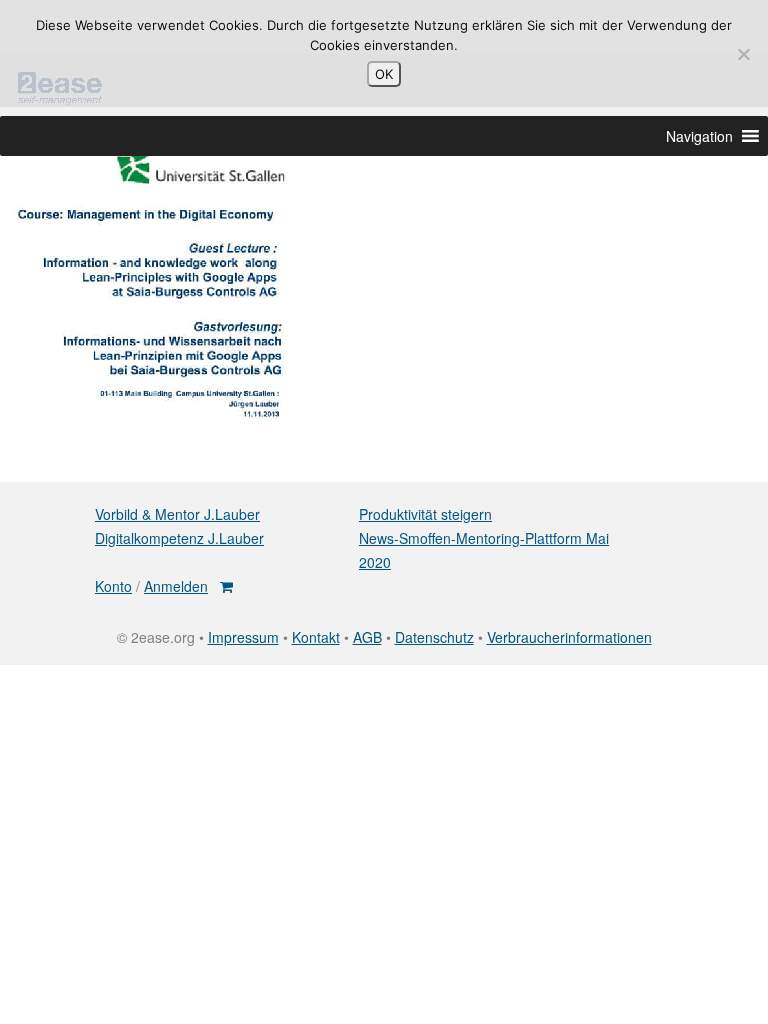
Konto (113, 586)
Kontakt (316, 637)
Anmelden (176, 586)
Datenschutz (434, 637)
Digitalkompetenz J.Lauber (179, 538)
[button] (699, 136)
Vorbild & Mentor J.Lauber (177, 514)
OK (384, 74)
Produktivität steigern (425, 514)
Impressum (243, 637)
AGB (367, 637)
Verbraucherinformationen (569, 637)
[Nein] (743, 54)
